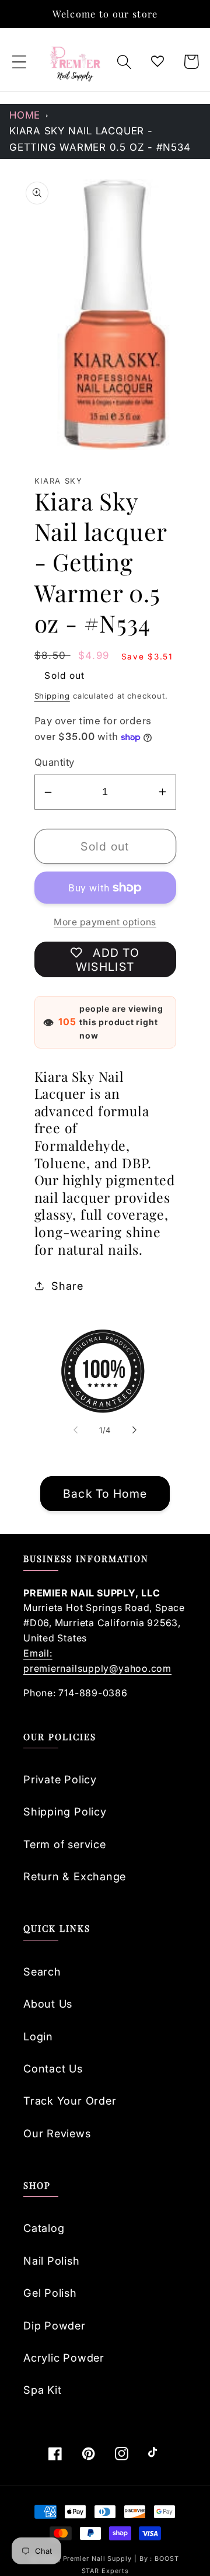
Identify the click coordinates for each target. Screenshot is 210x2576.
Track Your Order (70, 2101)
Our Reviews (57, 2133)
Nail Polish (52, 2261)
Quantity (55, 762)
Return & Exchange (75, 1876)
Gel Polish (50, 2293)
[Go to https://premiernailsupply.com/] (76, 62)
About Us (48, 2004)
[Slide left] (75, 1430)
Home (25, 115)
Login (38, 2036)
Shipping (52, 696)
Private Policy (60, 1779)
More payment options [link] (105, 922)
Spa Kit (42, 2390)
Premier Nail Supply (99, 2559)
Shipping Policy (65, 1811)
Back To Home (105, 1494)
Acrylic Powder (64, 2358)
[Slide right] (135, 1430)
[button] (19, 62)
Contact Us (53, 2068)
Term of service (65, 1844)
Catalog (44, 2228)
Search (42, 1971)
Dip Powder (55, 2325)
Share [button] (67, 1286)
